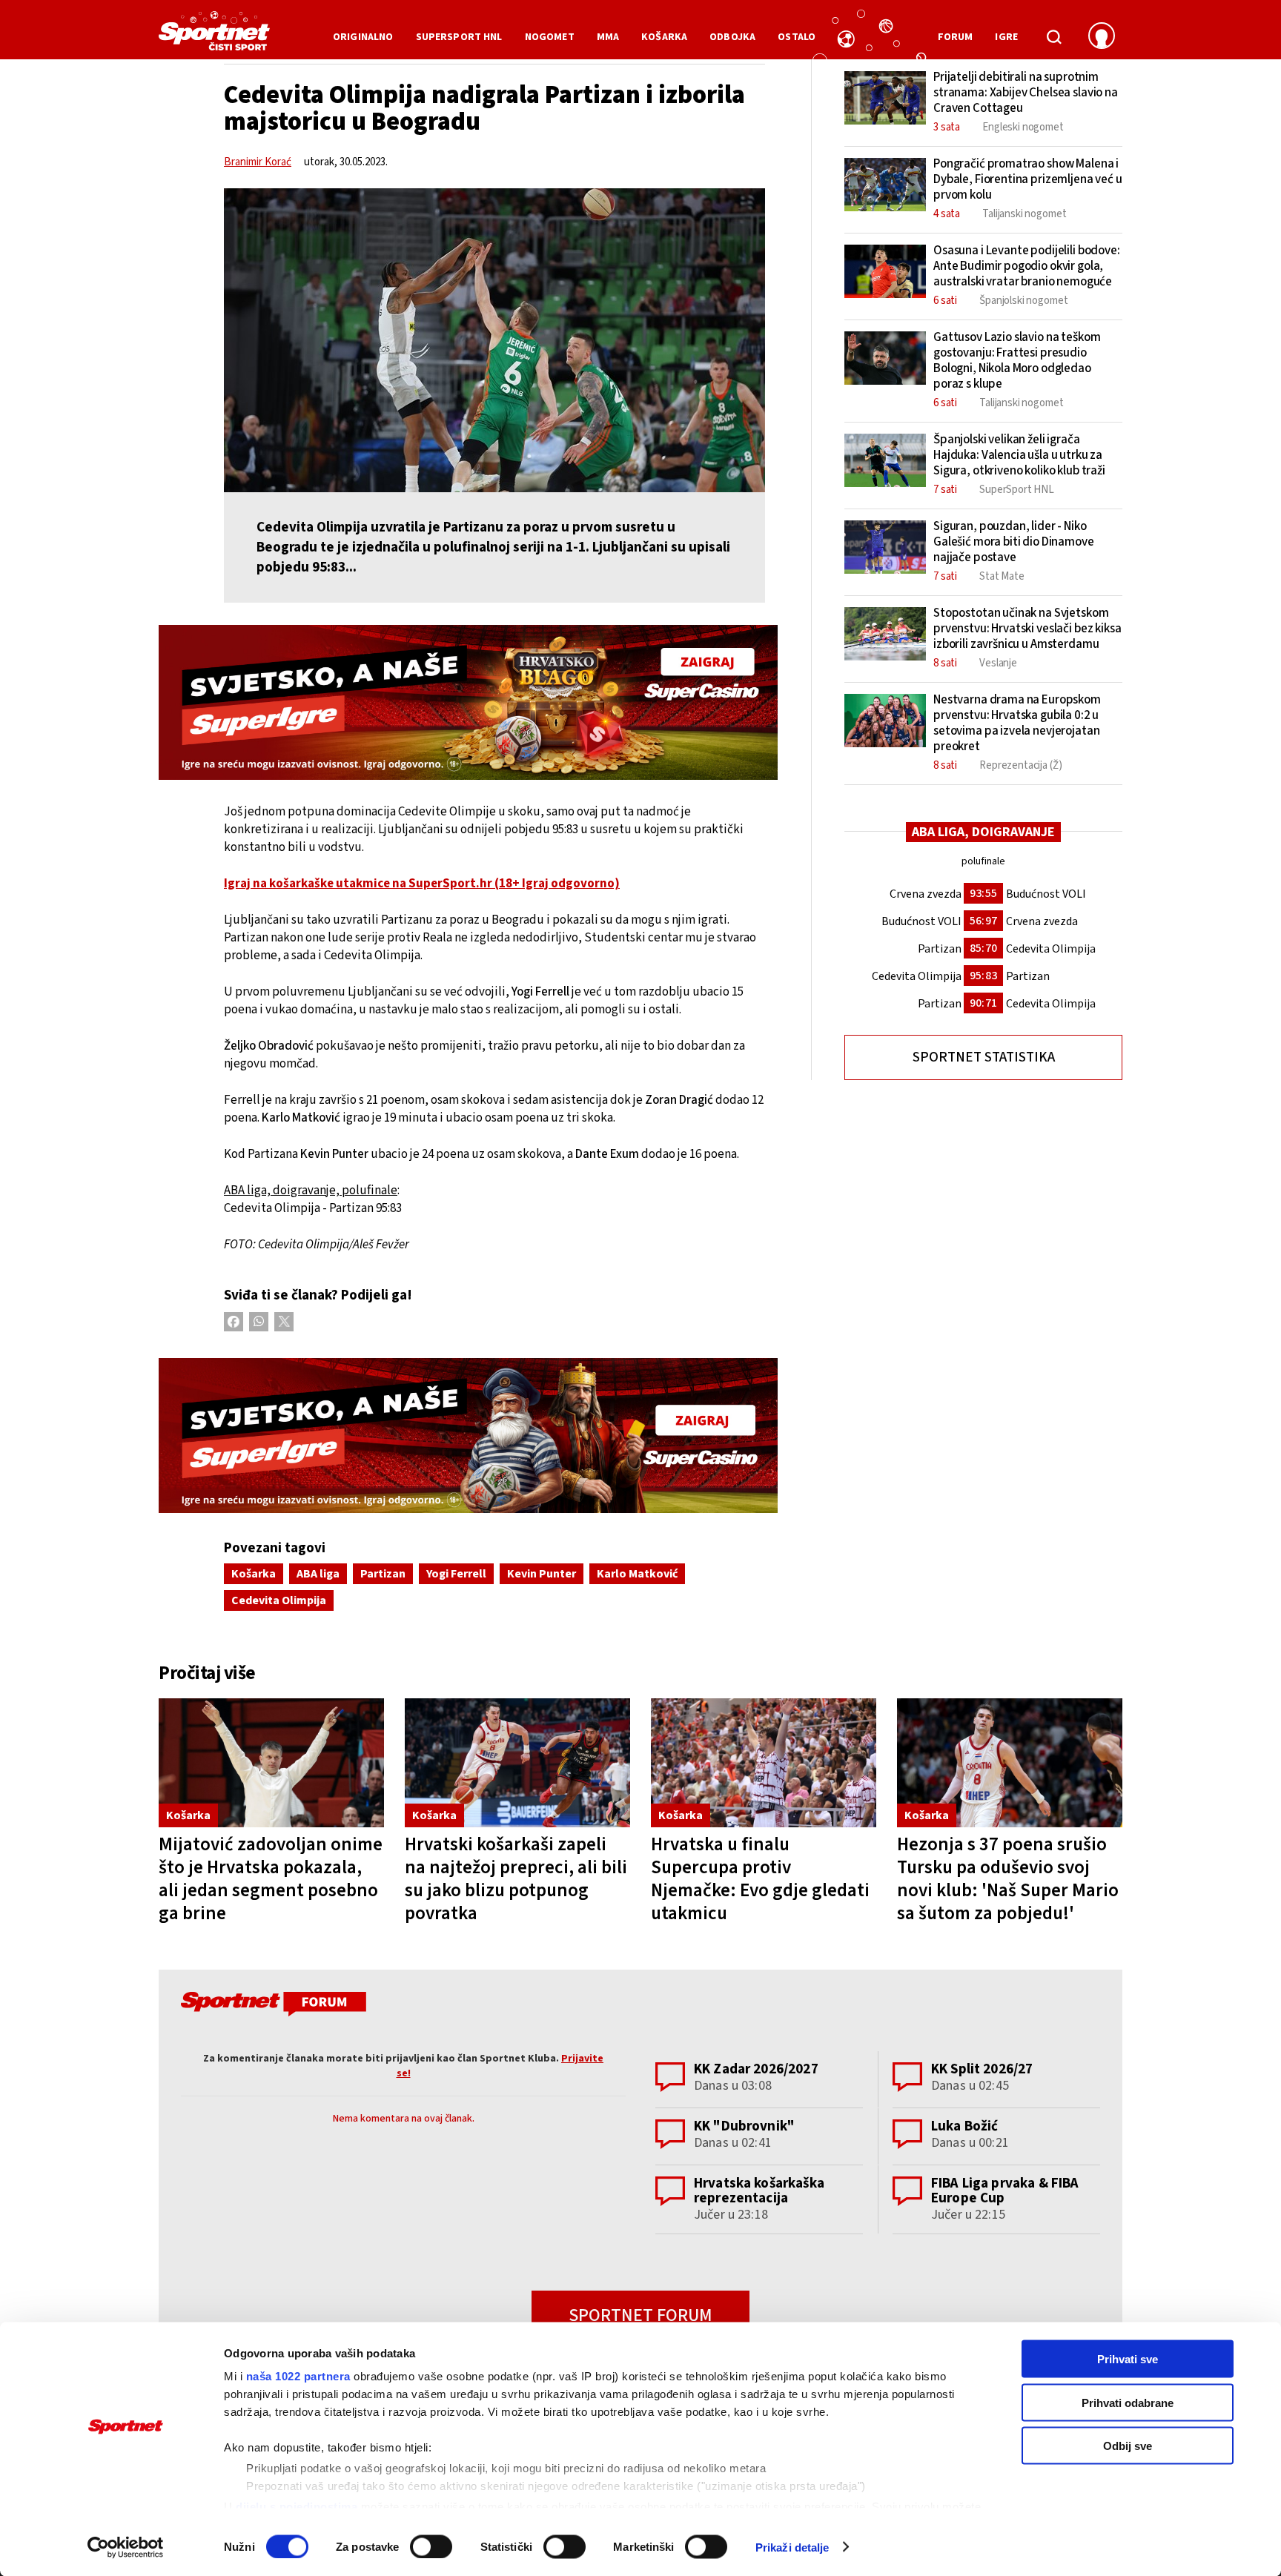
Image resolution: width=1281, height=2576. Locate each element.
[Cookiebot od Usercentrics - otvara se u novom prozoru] (126, 2547)
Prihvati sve (1128, 2359)
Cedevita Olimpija (279, 1600)
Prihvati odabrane (1128, 2402)
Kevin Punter (542, 1574)
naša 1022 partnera (298, 2376)
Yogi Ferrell (456, 1574)
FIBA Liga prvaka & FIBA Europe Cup (1005, 2191)
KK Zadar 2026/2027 (756, 2069)
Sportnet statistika (984, 1057)
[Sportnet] (214, 36)
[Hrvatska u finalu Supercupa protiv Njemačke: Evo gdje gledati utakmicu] (764, 1763)
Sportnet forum (640, 2315)
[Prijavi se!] (1102, 37)
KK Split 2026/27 (982, 2069)
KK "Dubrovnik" (744, 2126)
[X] (284, 1322)
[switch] (431, 2546)
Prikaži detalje (792, 2547)
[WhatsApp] (259, 1322)
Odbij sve (1128, 2446)
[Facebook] (234, 1322)
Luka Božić (965, 2126)
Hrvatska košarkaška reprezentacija (759, 2191)
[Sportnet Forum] (272, 2007)
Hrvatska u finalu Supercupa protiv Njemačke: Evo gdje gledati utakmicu (760, 1879)
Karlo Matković (637, 1574)
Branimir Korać (258, 162)
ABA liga (318, 1574)
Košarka (254, 1574)
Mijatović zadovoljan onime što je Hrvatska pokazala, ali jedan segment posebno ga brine (271, 1879)
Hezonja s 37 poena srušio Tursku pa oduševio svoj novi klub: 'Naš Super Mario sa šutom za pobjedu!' (1008, 1879)
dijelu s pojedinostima (297, 2506)
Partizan (383, 1574)
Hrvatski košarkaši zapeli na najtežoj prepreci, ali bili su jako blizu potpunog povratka (516, 1879)
